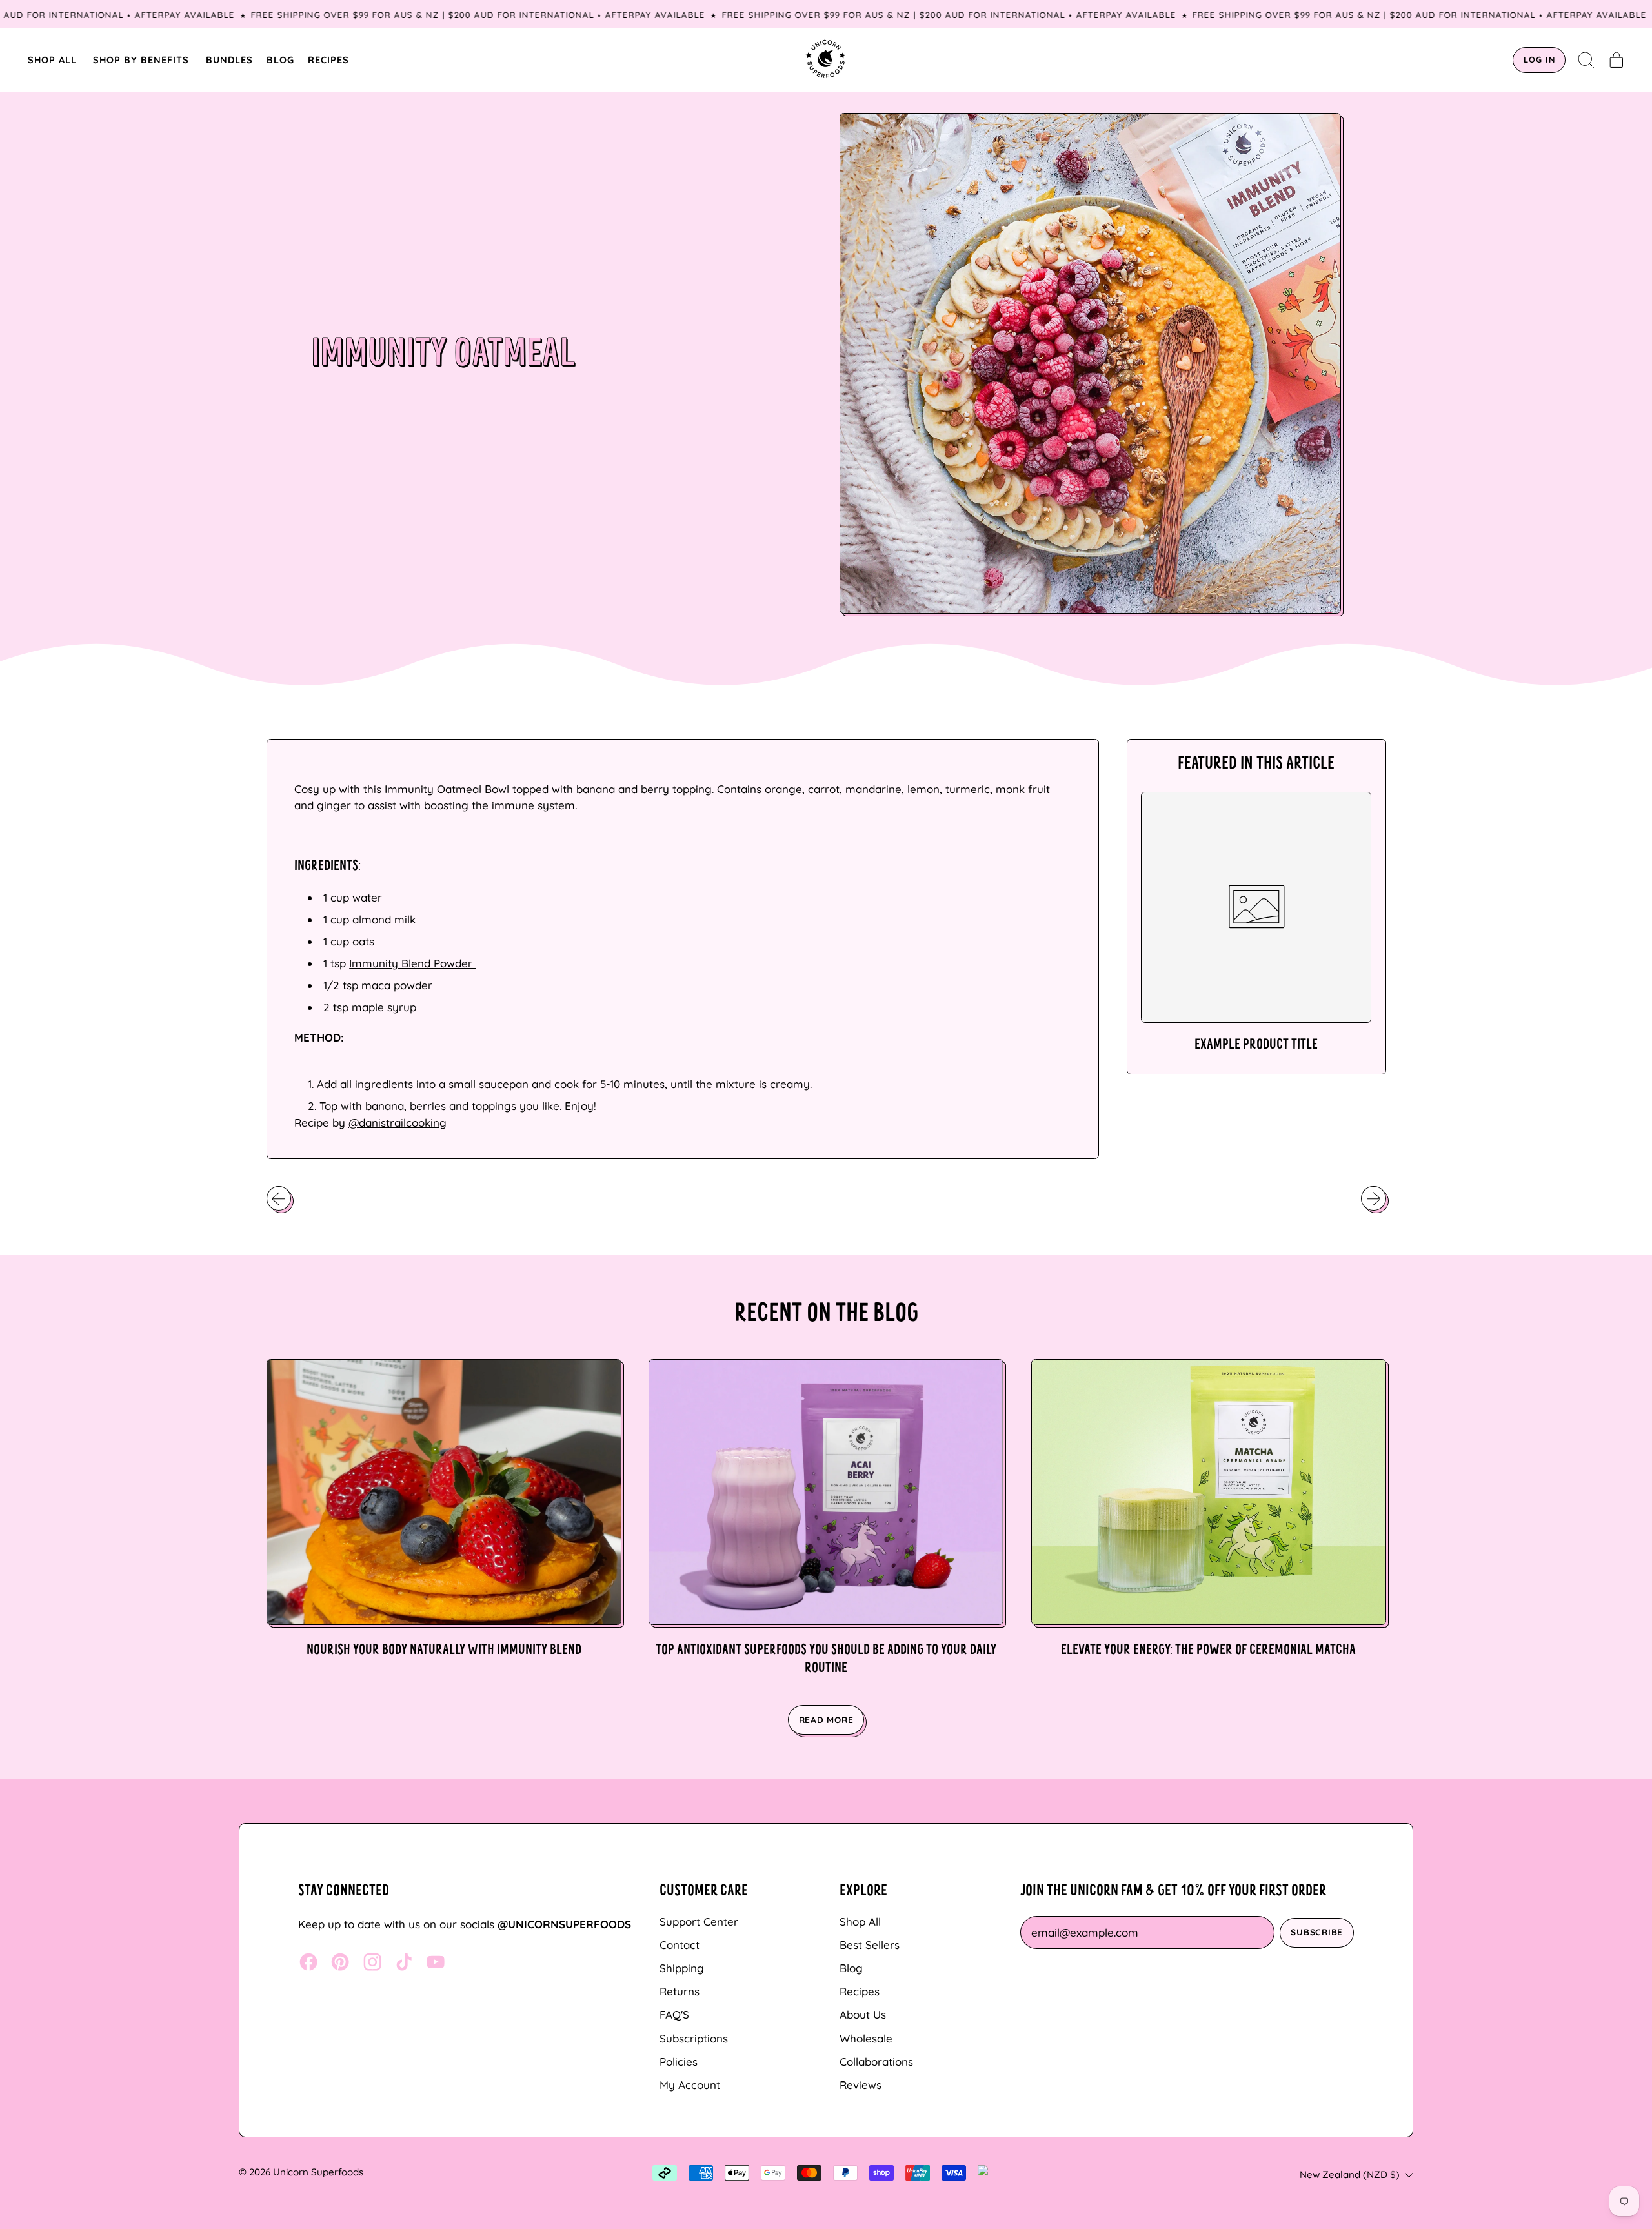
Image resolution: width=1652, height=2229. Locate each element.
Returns (680, 1991)
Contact (680, 1945)
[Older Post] (279, 1198)
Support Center (699, 1921)
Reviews (861, 2085)
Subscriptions (694, 2038)
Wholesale (866, 2038)
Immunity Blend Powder (412, 963)
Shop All (860, 1921)
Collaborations (876, 2062)
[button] (1587, 60)
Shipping (682, 1968)
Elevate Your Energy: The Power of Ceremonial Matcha (1208, 1650)
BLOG (280, 60)
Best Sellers (870, 1945)
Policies (679, 2062)
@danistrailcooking (398, 1123)
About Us (863, 2014)
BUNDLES (229, 60)
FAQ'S (674, 2014)
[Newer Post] (1373, 1198)
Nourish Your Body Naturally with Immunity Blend (444, 1650)
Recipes (860, 1991)
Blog (851, 1968)
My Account (690, 2085)
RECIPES (328, 60)
